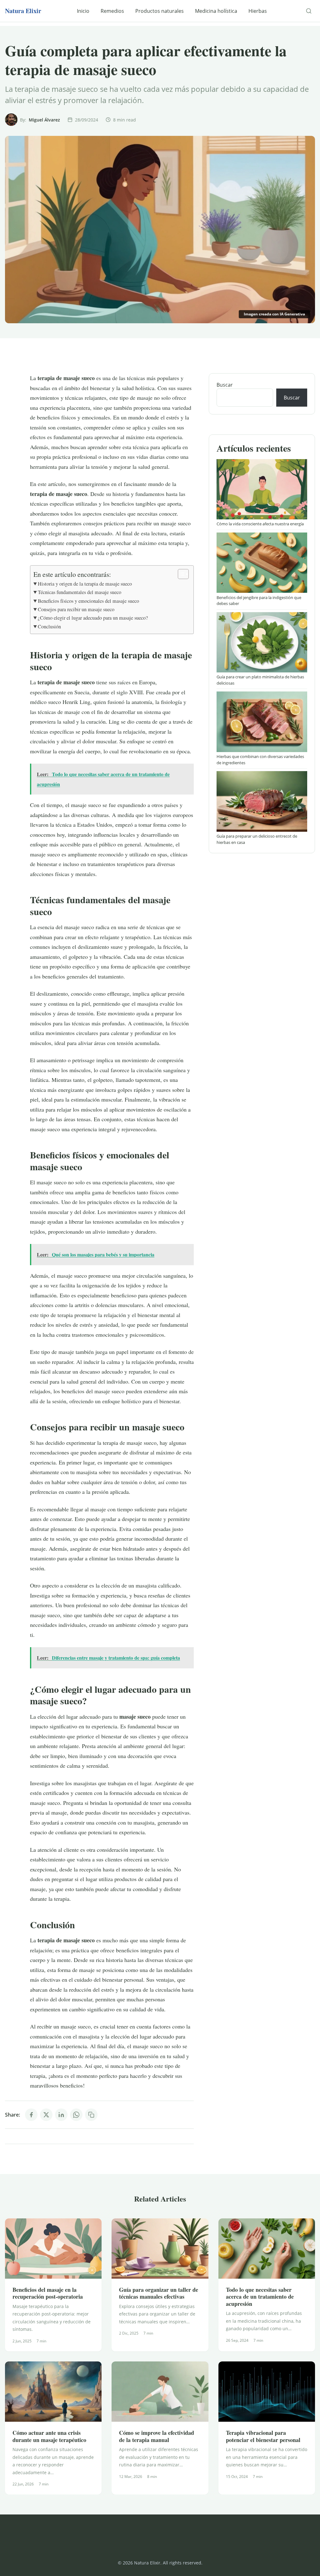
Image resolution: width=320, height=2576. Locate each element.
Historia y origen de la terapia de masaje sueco (85, 584)
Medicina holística (216, 11)
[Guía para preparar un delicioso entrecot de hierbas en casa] (262, 801)
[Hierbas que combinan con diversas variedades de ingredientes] (262, 722)
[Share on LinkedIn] (61, 2115)
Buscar (225, 385)
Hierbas (258, 11)
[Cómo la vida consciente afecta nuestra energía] (262, 489)
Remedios (112, 11)
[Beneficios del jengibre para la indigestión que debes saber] (262, 563)
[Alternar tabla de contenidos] (180, 574)
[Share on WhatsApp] (76, 2115)
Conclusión (49, 627)
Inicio (83, 11)
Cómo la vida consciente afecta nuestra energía (260, 524)
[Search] (309, 11)
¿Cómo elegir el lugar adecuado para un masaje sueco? (93, 618)
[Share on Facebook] (31, 2115)
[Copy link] (91, 2115)
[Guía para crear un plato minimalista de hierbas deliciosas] (262, 642)
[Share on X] (46, 2115)
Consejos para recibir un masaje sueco (76, 609)
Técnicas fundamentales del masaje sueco (80, 592)
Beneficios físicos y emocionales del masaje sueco (88, 601)
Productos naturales (160, 11)
